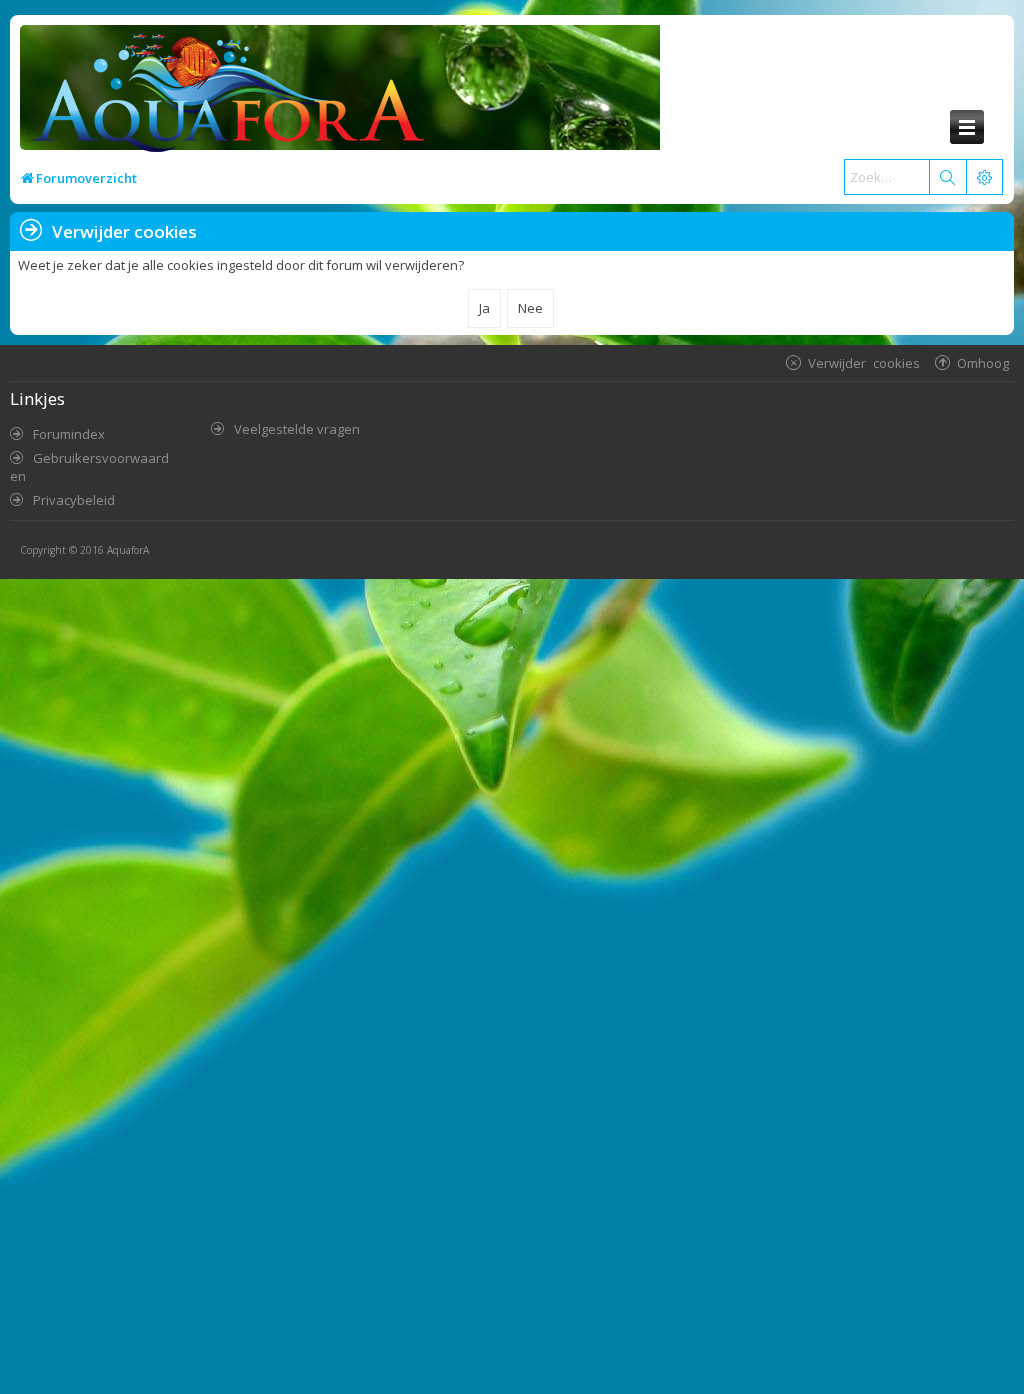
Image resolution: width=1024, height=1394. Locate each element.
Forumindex (69, 434)
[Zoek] (947, 177)
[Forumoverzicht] (223, 96)
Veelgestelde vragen (297, 429)
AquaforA (128, 550)
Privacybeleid (74, 500)
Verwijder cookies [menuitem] (864, 362)
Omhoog (983, 362)
